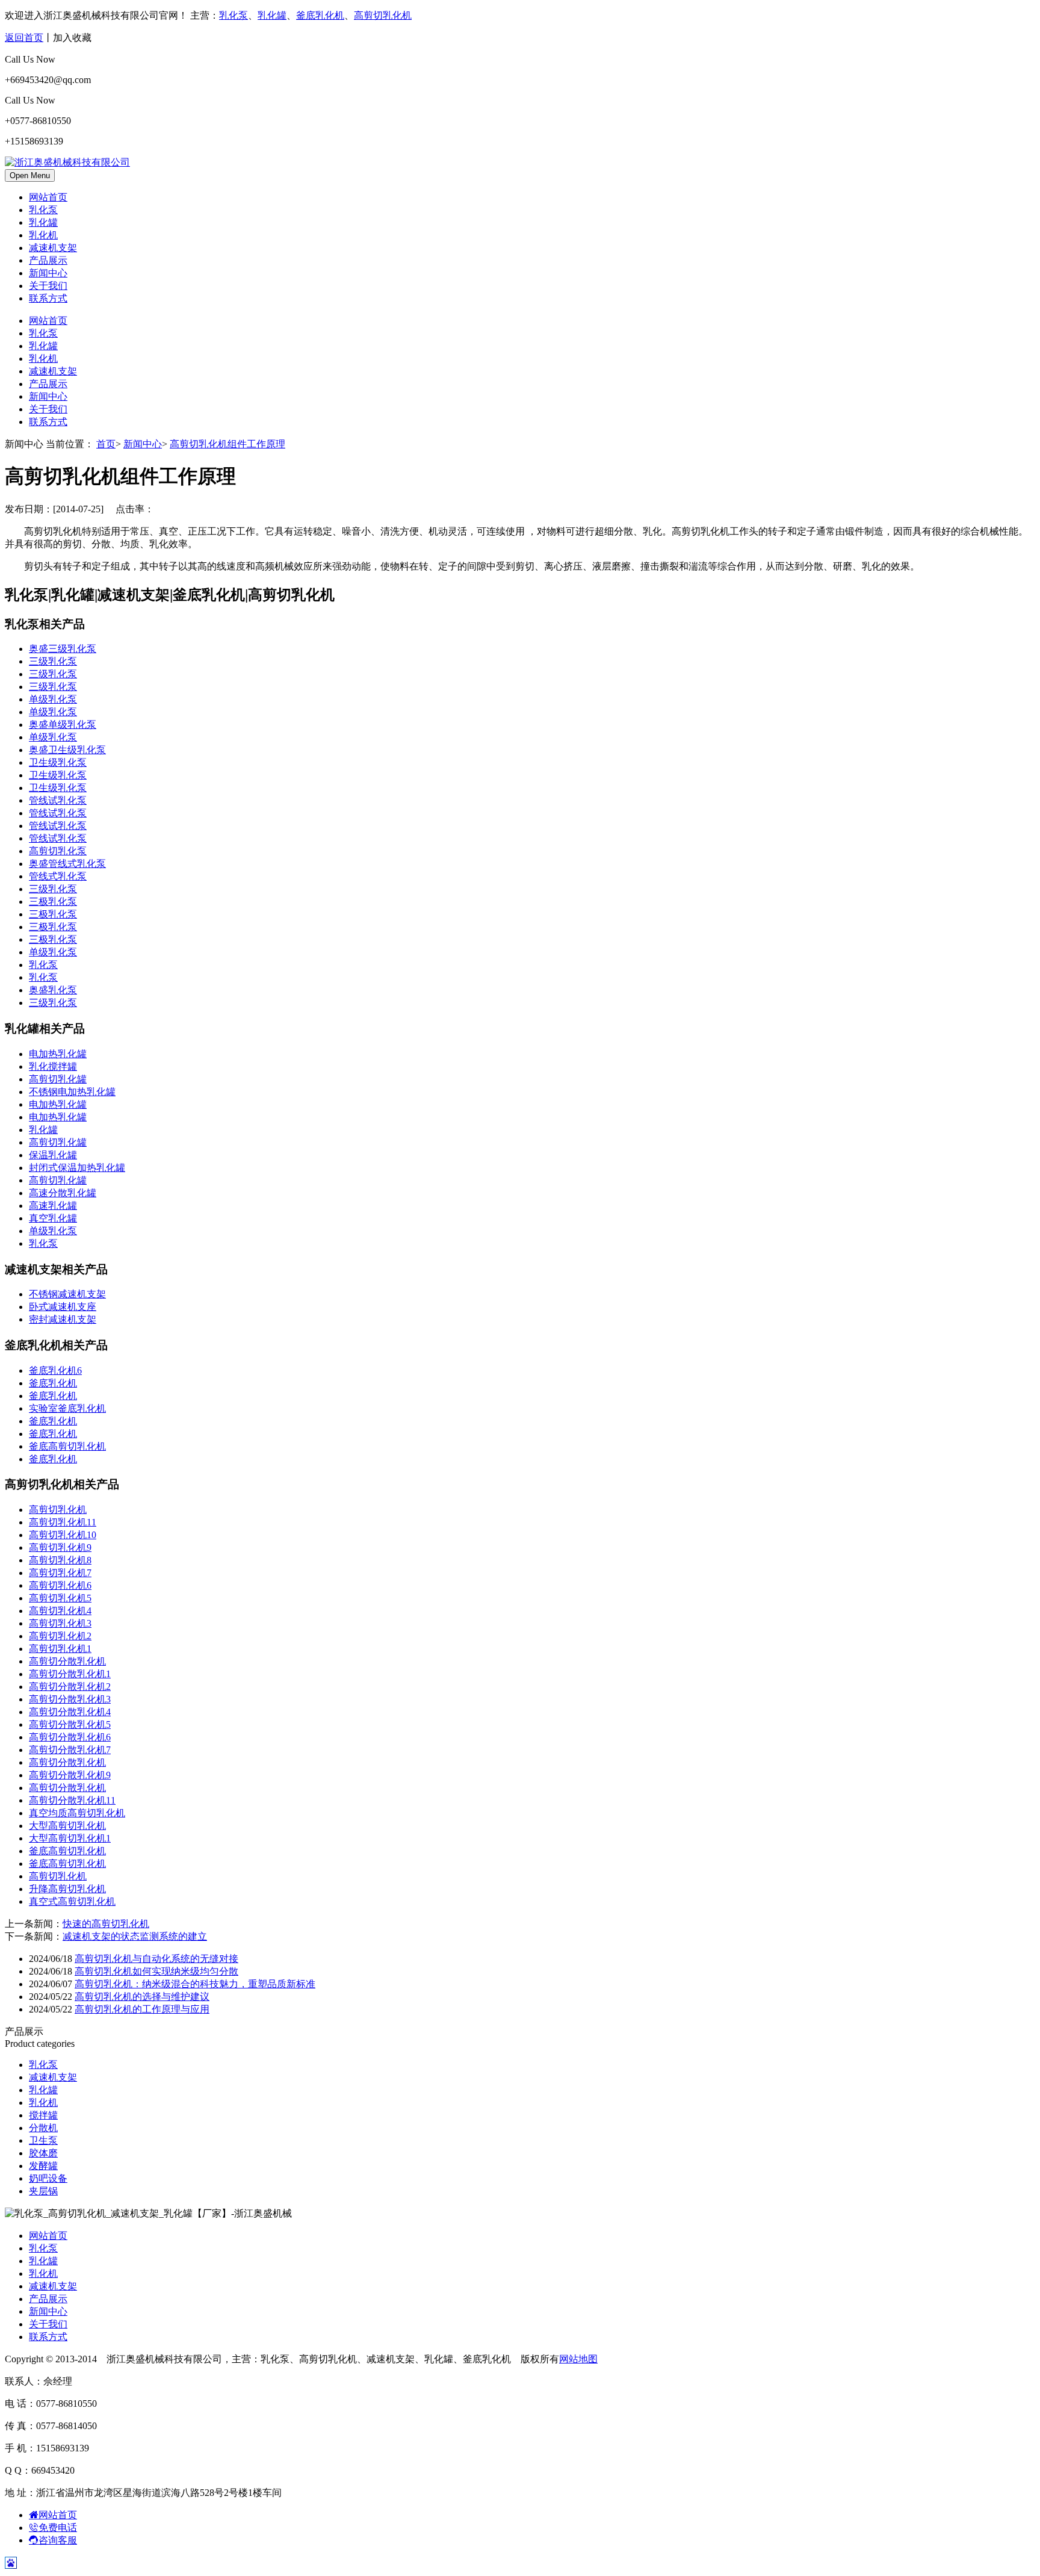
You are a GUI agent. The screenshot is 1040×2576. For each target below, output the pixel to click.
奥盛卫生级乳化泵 (67, 750)
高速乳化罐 (53, 1206)
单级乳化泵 (53, 699)
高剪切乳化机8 (60, 1560)
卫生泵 (43, 2140)
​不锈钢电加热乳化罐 (72, 1092)
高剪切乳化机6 (60, 1585)
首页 (106, 444)
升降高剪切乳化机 (67, 1889)
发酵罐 (43, 2166)
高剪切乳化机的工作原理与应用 (142, 2009)
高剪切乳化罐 (58, 1079)
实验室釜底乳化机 (67, 1408)
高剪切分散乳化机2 (70, 1687)
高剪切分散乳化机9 (70, 1775)
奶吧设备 (48, 2178)
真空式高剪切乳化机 (72, 1901)
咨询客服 (58, 2540)
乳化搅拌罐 (53, 1066)
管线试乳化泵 (58, 800)
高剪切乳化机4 (60, 1611)
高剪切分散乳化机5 (70, 1724)
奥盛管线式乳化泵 (67, 864)
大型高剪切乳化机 (67, 1826)
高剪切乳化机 (383, 15)
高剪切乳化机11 (63, 1522)
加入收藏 (72, 38)
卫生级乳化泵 (58, 762)
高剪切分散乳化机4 (70, 1712)
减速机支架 (53, 248)
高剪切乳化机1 (60, 1649)
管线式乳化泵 (58, 876)
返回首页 (24, 38)
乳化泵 (234, 15)
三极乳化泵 (53, 902)
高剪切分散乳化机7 (70, 1750)
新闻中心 (48, 273)
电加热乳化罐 (58, 1054)
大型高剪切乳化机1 (70, 1838)
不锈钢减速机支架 (67, 1294)
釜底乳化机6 (55, 1370)
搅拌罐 (43, 2115)
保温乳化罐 (53, 1155)
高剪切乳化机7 (60, 1573)
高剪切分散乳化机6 (70, 1737)
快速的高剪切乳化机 (106, 1924)
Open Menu (30, 175)
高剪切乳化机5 (60, 1598)
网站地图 (578, 2359)
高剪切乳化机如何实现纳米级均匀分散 (156, 1971)
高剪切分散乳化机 (67, 1661)
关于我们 (48, 286)
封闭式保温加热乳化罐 (77, 1168)
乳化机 (43, 235)
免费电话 (58, 2528)
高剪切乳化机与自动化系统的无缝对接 (156, 1959)
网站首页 (48, 197)
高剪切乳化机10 (63, 1535)
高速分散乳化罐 (63, 1193)
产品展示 (48, 260)
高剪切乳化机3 (60, 1623)
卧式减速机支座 (63, 1307)
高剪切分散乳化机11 (72, 1800)
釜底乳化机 (320, 15)
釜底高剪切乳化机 (67, 1446)
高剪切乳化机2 (60, 1636)
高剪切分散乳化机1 (70, 1674)
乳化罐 (272, 15)
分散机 (43, 2128)
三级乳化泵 (53, 661)
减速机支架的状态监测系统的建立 (135, 1936)
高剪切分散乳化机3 (70, 1699)
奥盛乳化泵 (53, 990)
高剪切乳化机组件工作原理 (227, 444)
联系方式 (48, 298)
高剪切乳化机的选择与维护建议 (142, 1997)
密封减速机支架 (63, 1319)
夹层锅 (43, 2191)
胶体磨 (43, 2153)
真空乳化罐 (53, 1218)
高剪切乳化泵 (58, 851)
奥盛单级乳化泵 (63, 725)
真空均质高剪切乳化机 (77, 1813)
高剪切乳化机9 (60, 1547)
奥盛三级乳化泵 (63, 649)
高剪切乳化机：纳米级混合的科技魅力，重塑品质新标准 (195, 1984)
